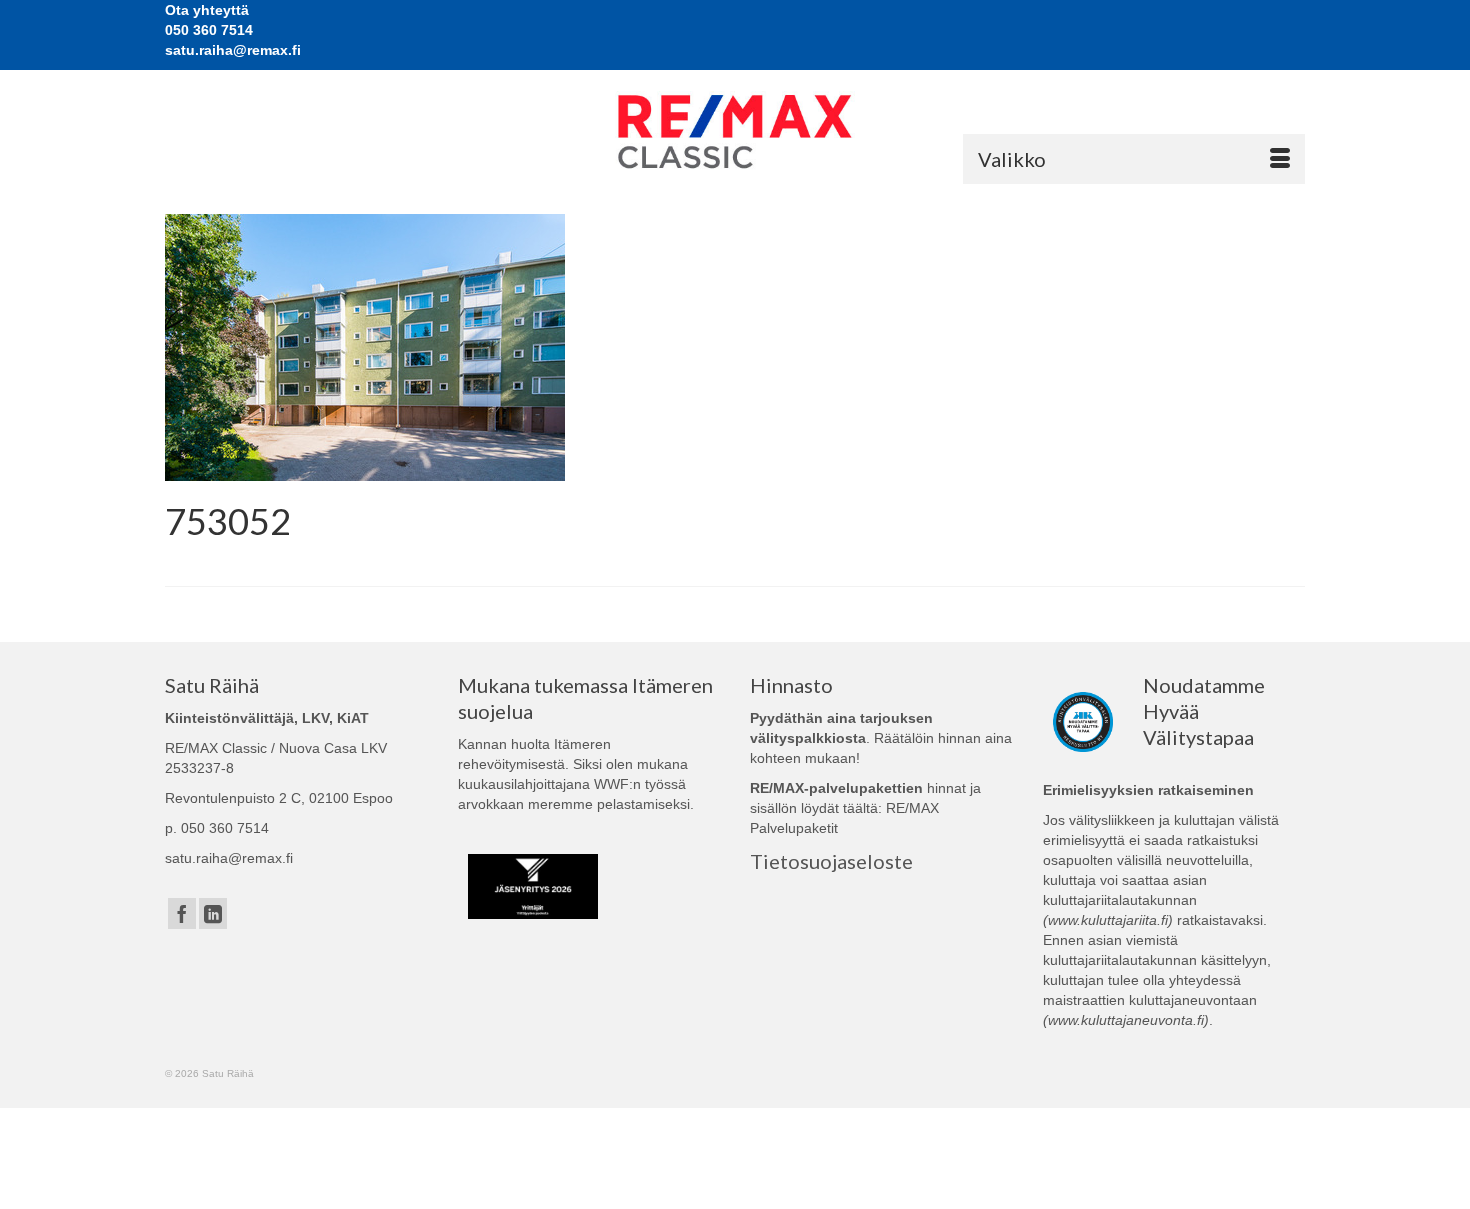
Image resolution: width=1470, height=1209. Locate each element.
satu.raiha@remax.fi (229, 858)
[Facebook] (182, 913)
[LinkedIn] (213, 913)
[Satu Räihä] (735, 131)
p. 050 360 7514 (217, 828)
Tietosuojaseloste (831, 861)
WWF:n (617, 784)
